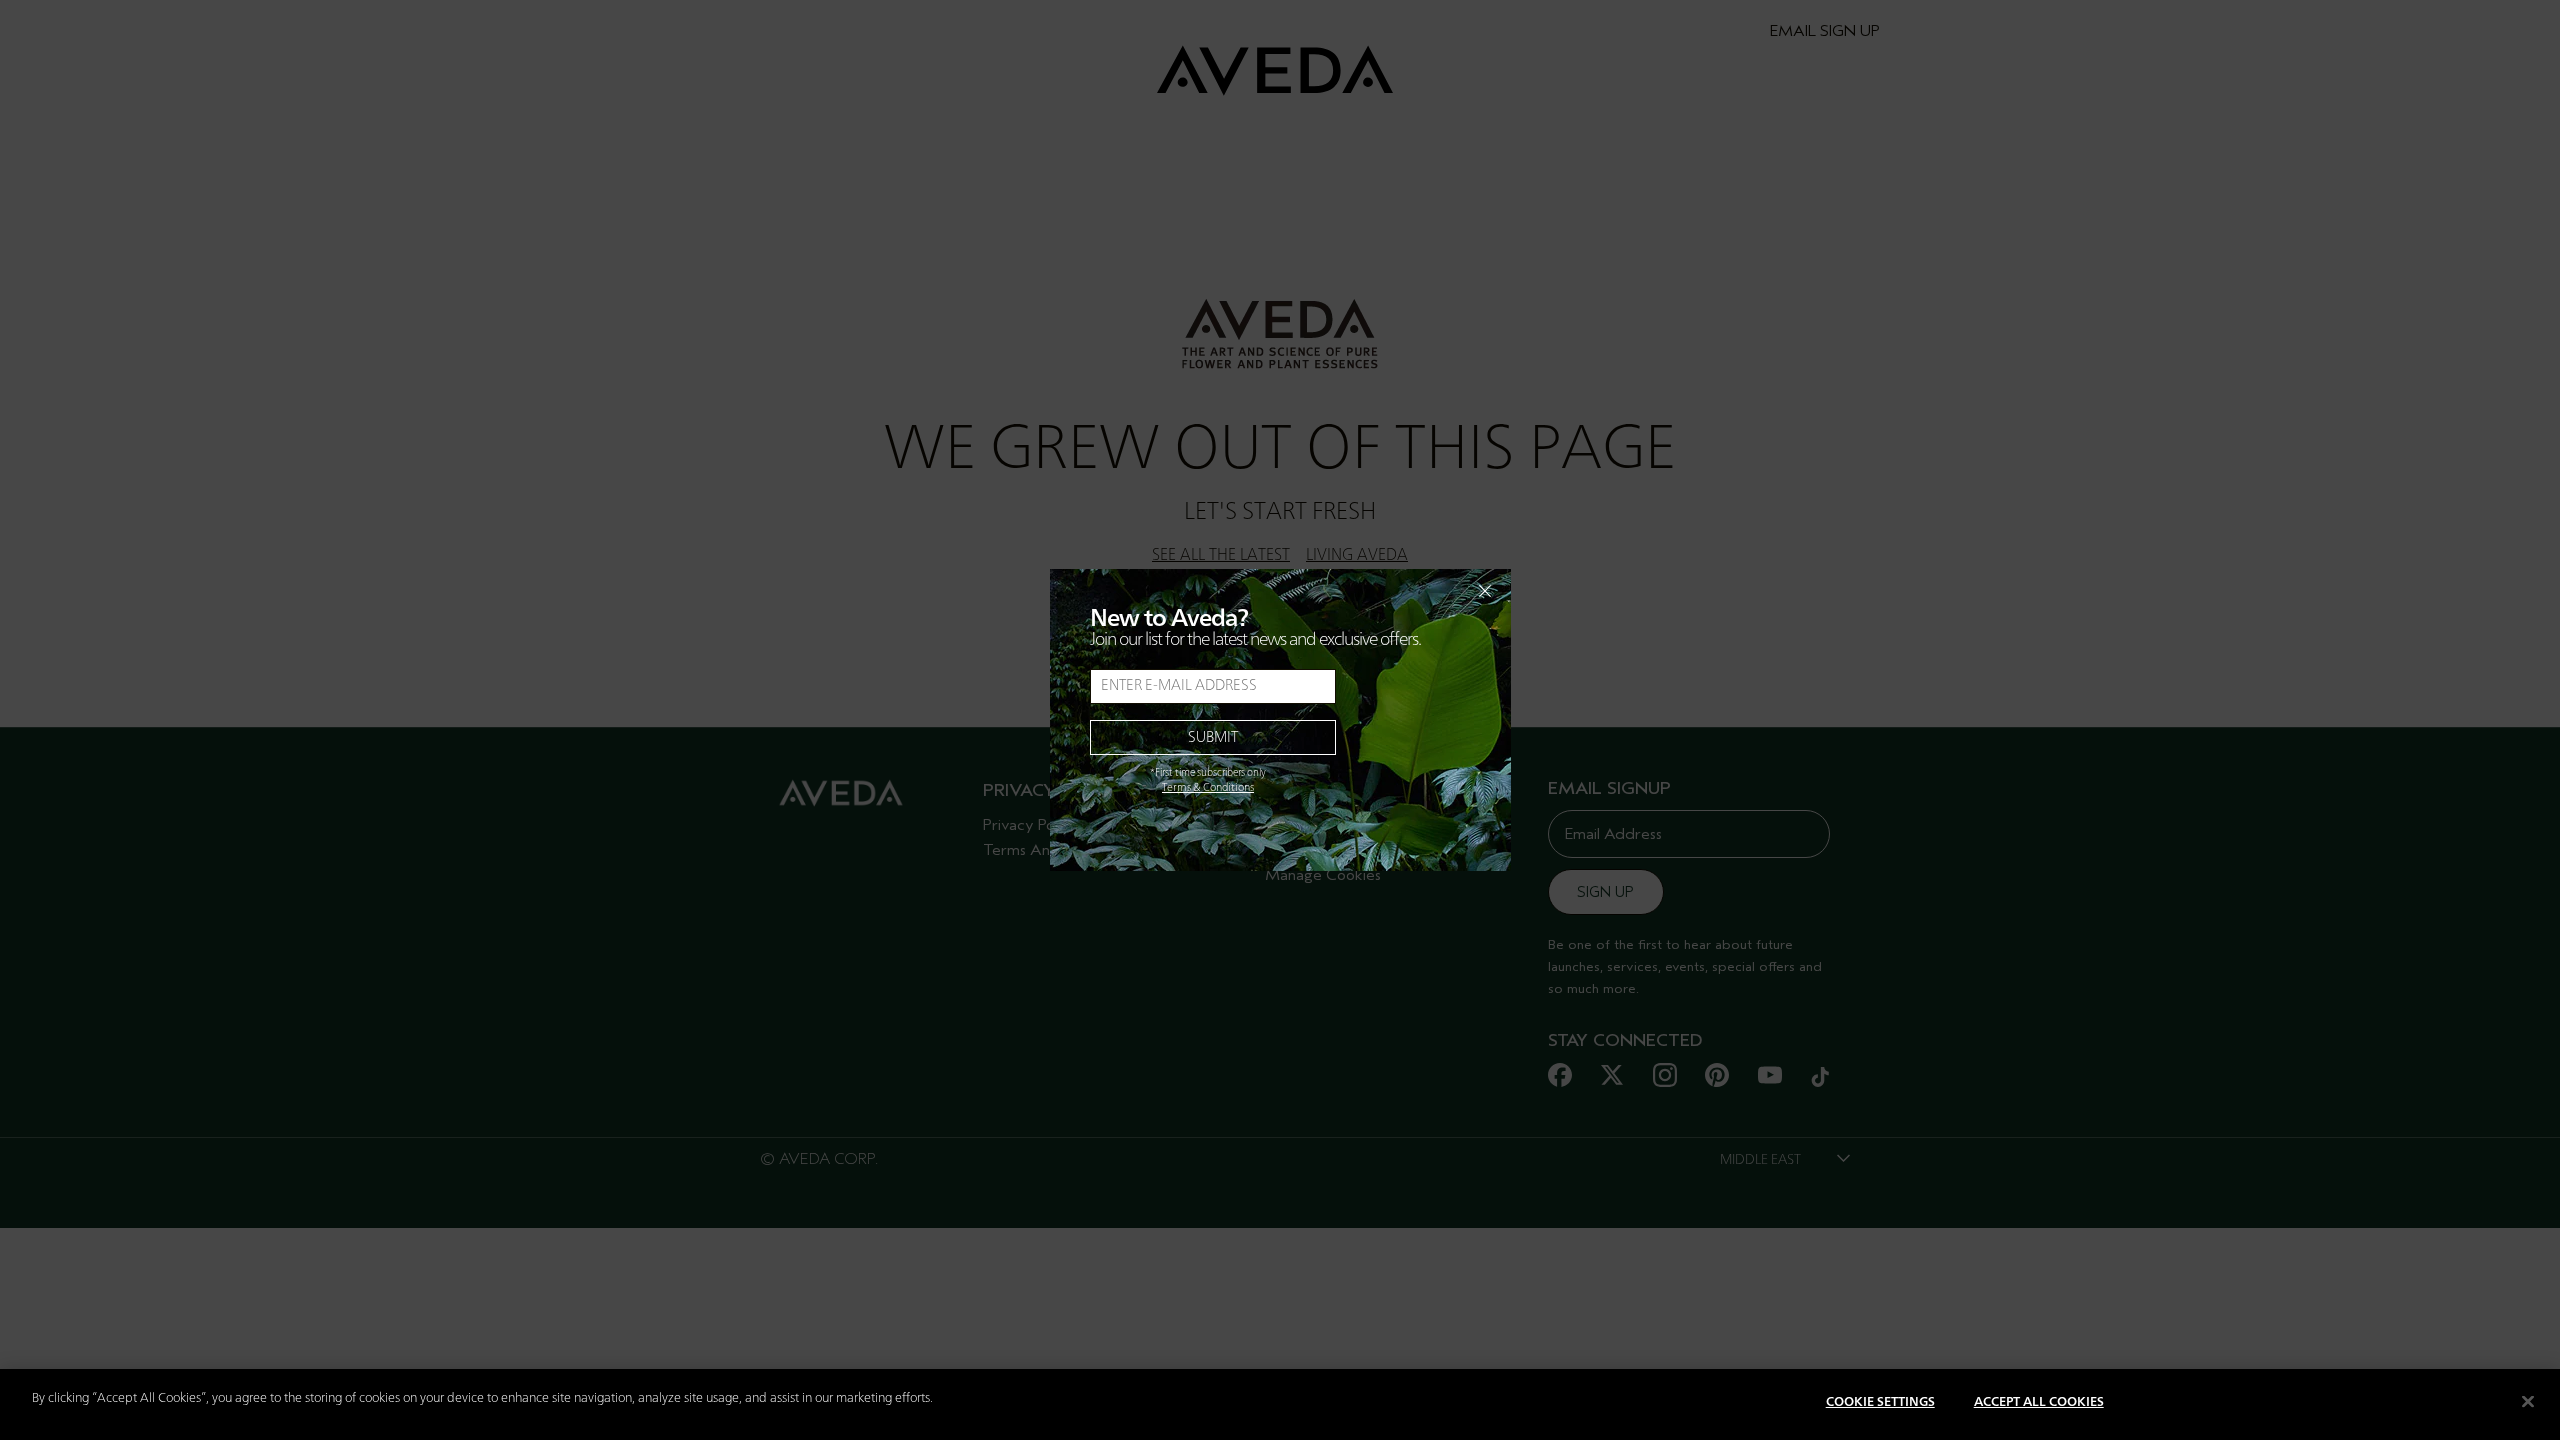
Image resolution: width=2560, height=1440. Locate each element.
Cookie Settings (1880, 1402)
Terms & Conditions (1208, 788)
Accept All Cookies (2039, 1402)
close (1433, 591)
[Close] (2528, 1401)
